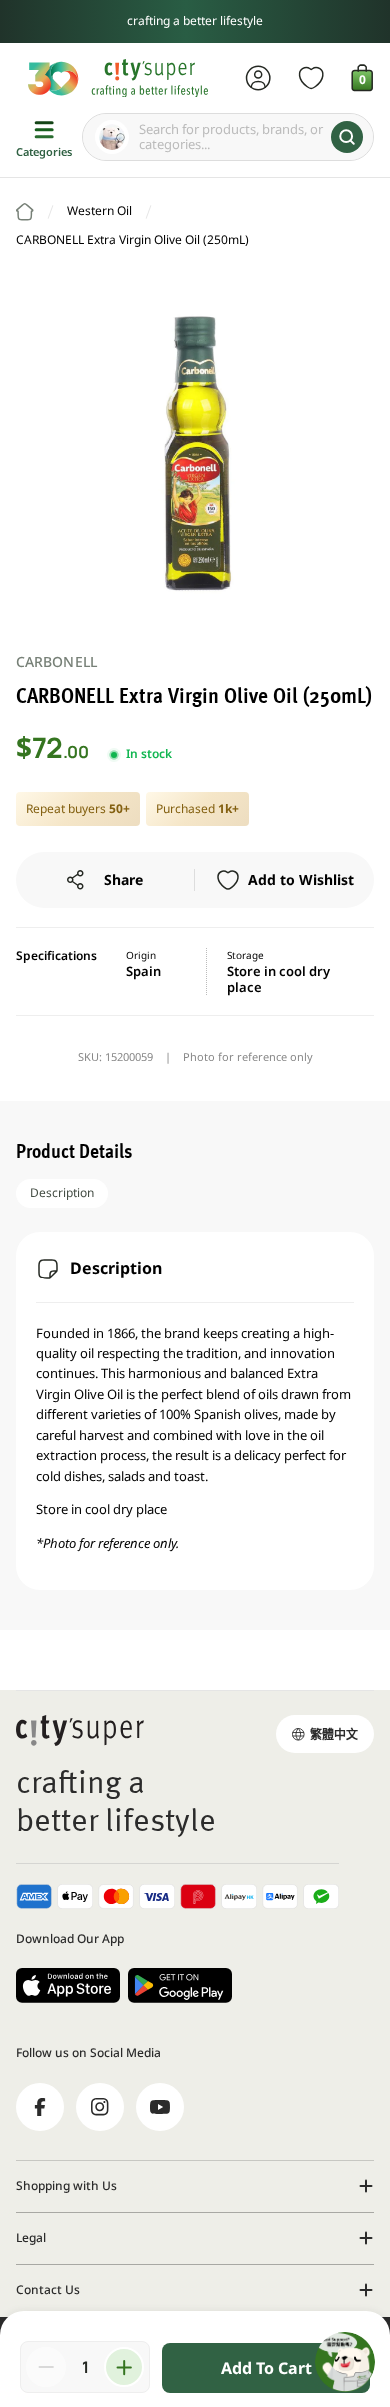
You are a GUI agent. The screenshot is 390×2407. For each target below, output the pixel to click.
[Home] (25, 212)
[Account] (258, 78)
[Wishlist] (311, 78)
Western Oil (99, 210)
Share (123, 879)
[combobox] (228, 137)
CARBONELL (56, 661)
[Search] (347, 137)
